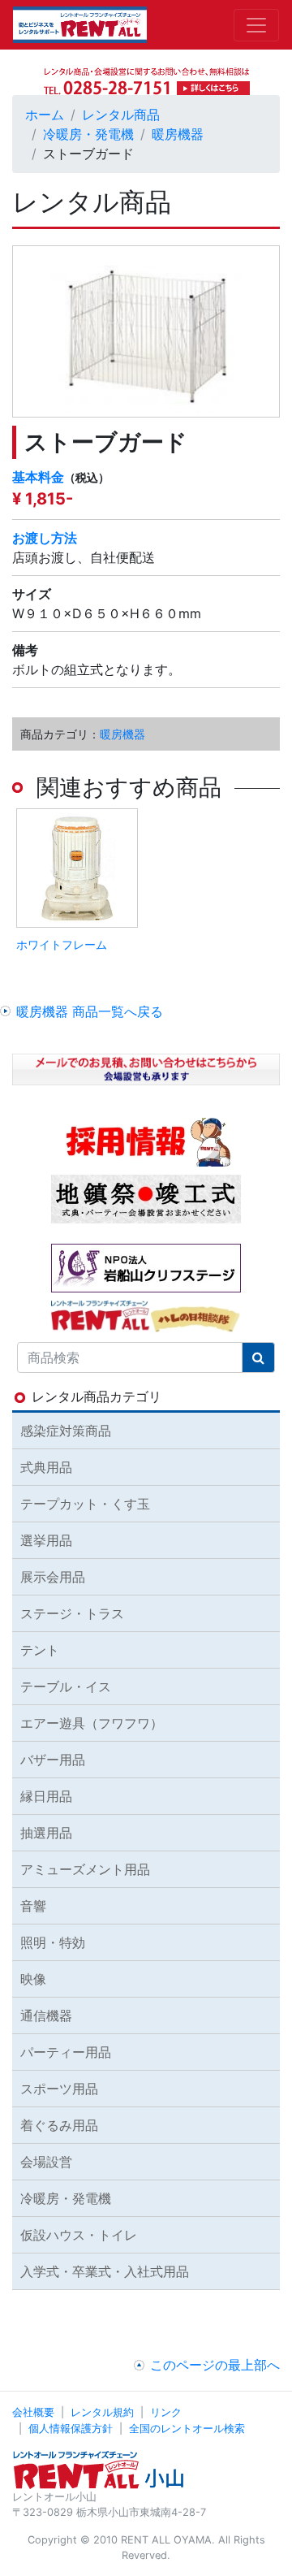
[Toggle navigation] (256, 25)
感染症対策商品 (66, 1431)
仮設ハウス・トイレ (79, 2235)
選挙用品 (46, 1540)
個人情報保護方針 (71, 2429)
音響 (33, 1906)
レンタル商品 (121, 115)
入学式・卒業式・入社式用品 (105, 2271)
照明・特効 (53, 1942)
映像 (33, 1979)
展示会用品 (53, 1577)
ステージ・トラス (72, 1613)
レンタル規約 (102, 2412)
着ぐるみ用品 (59, 2125)
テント (40, 1650)
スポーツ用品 (59, 2089)
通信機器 (46, 2015)
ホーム (45, 115)
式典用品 (46, 1467)
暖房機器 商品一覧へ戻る (90, 1011)
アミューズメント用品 (85, 1869)
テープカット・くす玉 (85, 1504)
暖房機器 (178, 134)
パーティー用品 (66, 2052)
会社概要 (33, 2412)
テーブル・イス (66, 1686)
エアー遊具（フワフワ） (92, 1723)
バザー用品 (53, 1760)
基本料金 (38, 477)
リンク (166, 2412)
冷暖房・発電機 (88, 134)
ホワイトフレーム (62, 944)
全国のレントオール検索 (187, 2429)
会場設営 (46, 2162)
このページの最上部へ (215, 2365)
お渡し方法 (45, 538)
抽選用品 (46, 1833)
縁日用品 (46, 1796)
